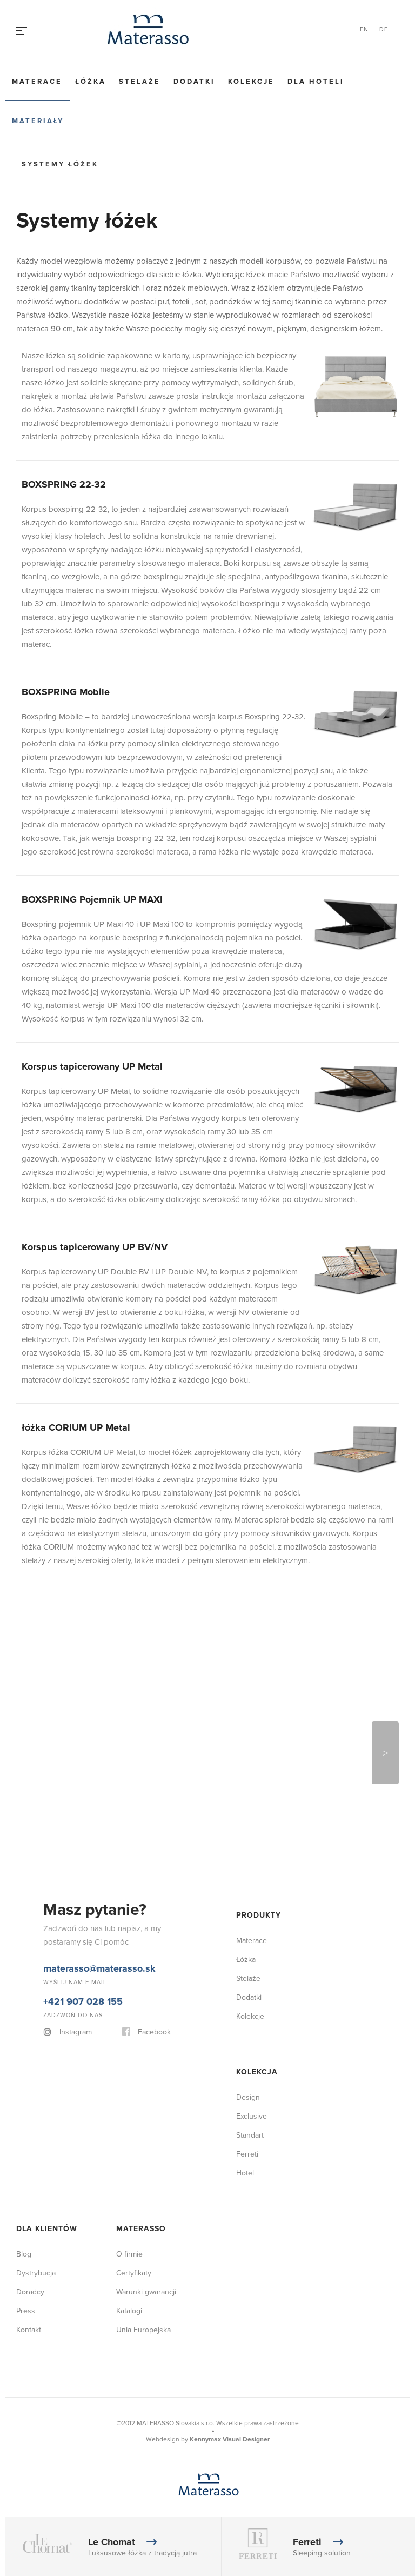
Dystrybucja (36, 2273)
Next (385, 1753)
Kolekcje (251, 82)
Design (248, 2097)
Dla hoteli (316, 82)
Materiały (38, 121)
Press (26, 2311)
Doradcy (30, 2292)
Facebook (154, 2032)
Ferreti (247, 2154)
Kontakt (29, 2330)
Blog (24, 2254)
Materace (37, 82)
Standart (250, 2135)
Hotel (245, 2173)
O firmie (129, 2254)
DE (384, 29)
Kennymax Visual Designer (230, 2440)
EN (364, 29)
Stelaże (140, 82)
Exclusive (252, 2116)
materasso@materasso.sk (99, 1968)
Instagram (76, 2032)
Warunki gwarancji (146, 2292)
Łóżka (91, 82)
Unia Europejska (143, 2330)
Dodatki (194, 82)
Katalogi (129, 2311)
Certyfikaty (134, 2273)
